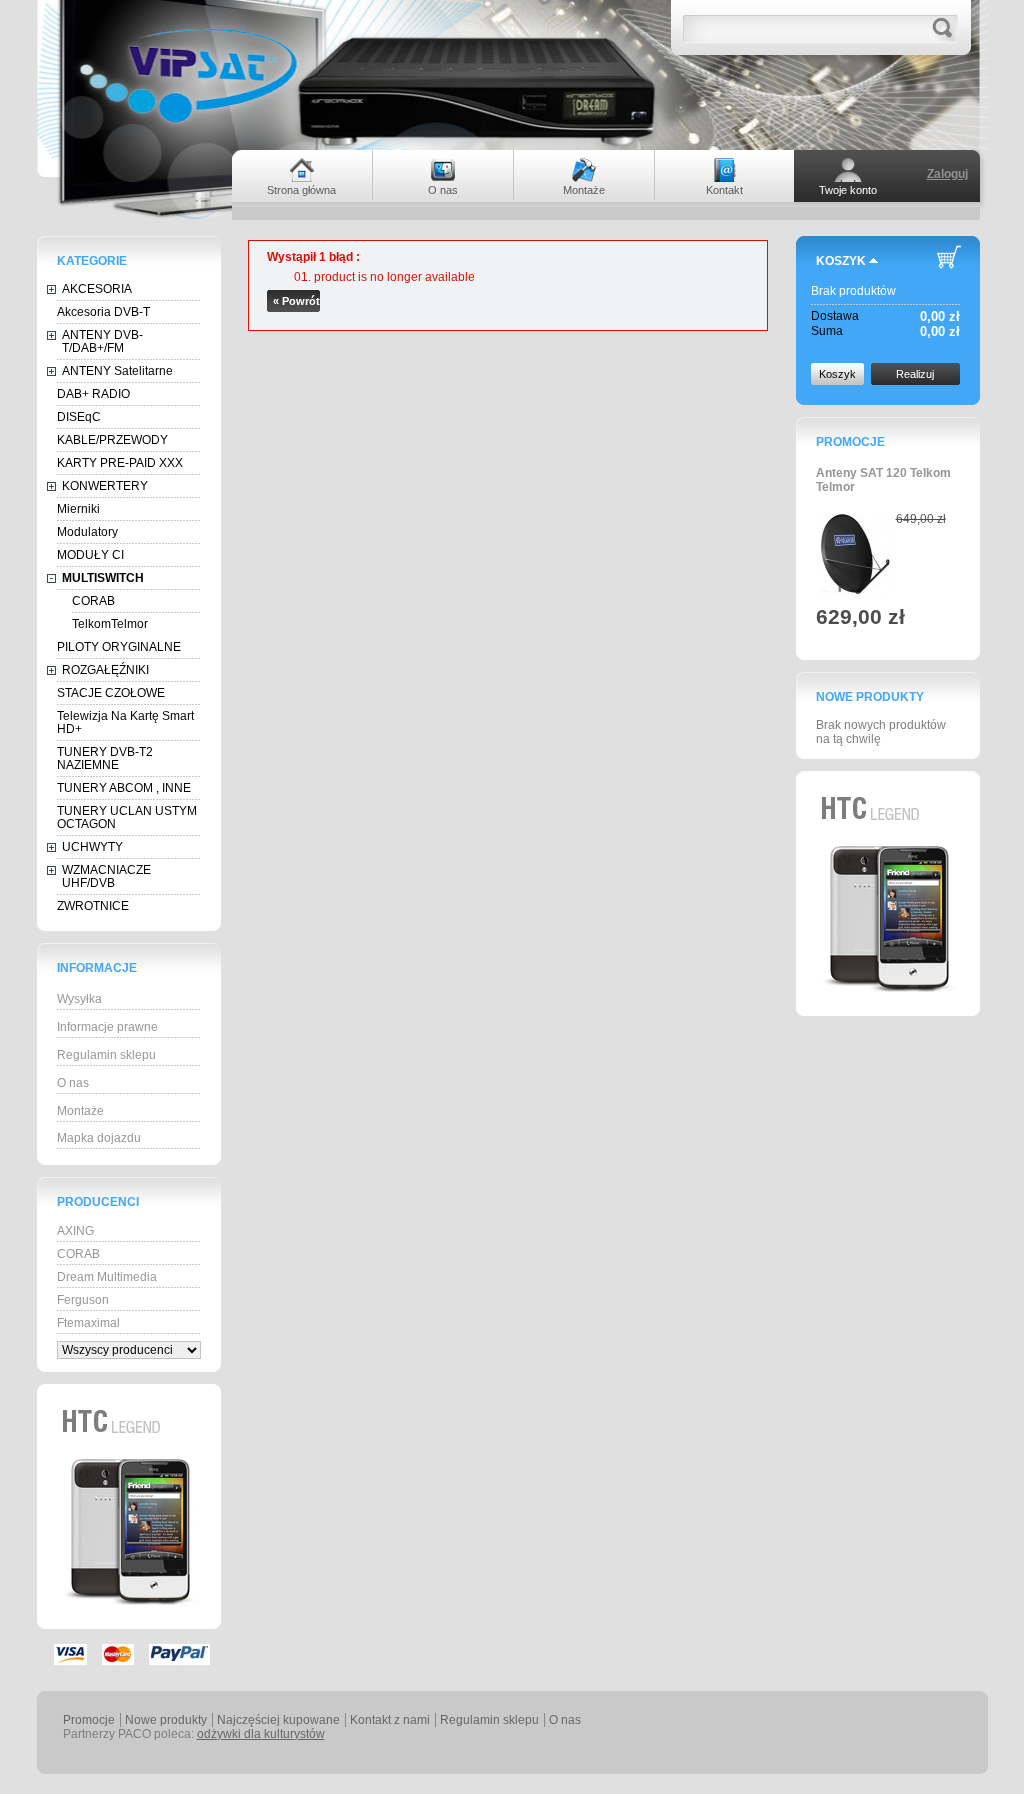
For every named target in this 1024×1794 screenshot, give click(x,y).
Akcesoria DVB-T (103, 312)
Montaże (80, 1111)
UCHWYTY (92, 847)
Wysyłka (79, 999)
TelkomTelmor (110, 624)
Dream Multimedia (107, 1277)
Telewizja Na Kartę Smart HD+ (125, 722)
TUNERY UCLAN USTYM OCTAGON (127, 817)
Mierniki (78, 509)
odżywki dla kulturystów (261, 1734)
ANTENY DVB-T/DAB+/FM (102, 341)
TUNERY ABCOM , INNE (124, 788)
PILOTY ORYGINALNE (119, 647)
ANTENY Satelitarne (117, 371)
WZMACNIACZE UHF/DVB (106, 876)
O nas (73, 1083)
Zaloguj (947, 174)
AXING (75, 1231)
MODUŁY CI (90, 555)
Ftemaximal (88, 1323)
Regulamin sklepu (106, 1055)
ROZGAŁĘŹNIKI (105, 670)
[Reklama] (129, 1625)
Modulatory (87, 532)
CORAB (93, 601)
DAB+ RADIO (93, 394)
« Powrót (296, 301)
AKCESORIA (97, 289)
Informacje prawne (107, 1027)
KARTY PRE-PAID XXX (120, 463)
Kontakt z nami (390, 1720)
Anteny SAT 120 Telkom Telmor (883, 480)
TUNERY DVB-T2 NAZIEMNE (105, 758)
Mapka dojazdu (99, 1138)
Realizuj (915, 374)
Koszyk (841, 261)
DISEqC (79, 417)
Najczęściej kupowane (278, 1720)
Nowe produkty (870, 697)
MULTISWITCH (103, 578)
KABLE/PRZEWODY (112, 440)
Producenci (98, 1202)
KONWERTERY (105, 486)
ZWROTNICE (93, 906)
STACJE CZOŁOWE (111, 693)
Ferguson (83, 1300)
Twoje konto (848, 190)
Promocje (850, 442)
